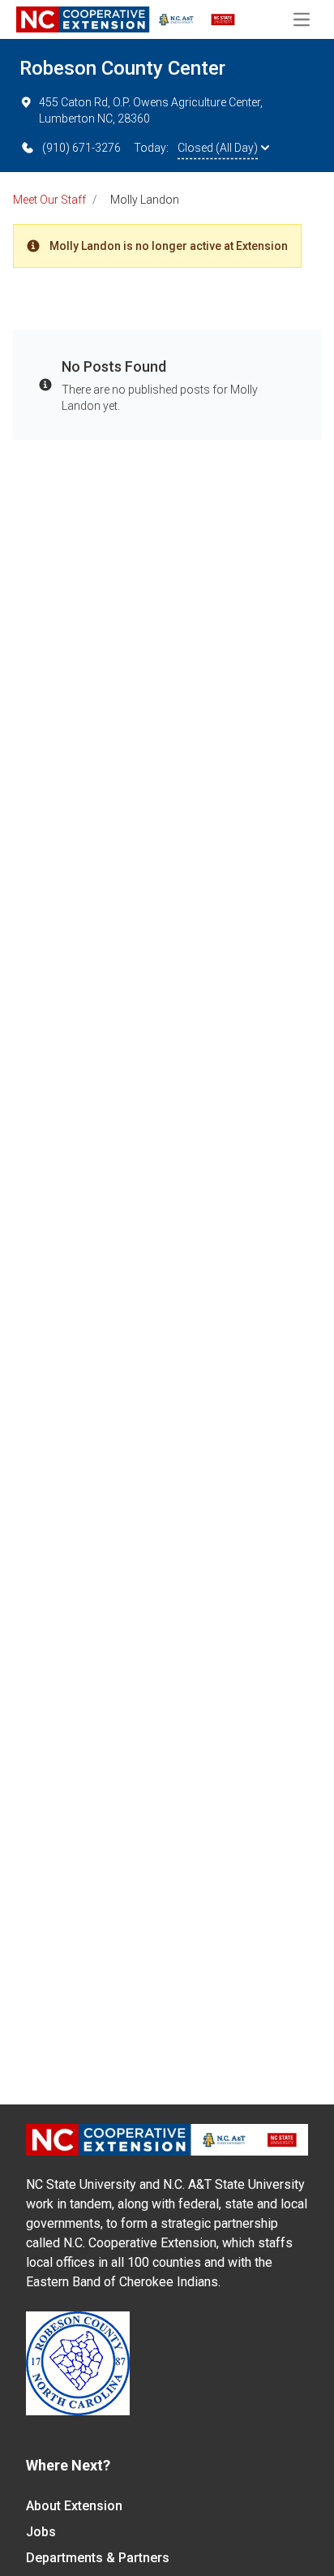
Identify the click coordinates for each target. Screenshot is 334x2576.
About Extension (74, 2506)
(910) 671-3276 (81, 148)
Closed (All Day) (218, 148)
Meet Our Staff (49, 200)
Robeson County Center (122, 68)
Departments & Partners (98, 2558)
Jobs (41, 2532)
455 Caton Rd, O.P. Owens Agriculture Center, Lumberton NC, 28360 (151, 110)
